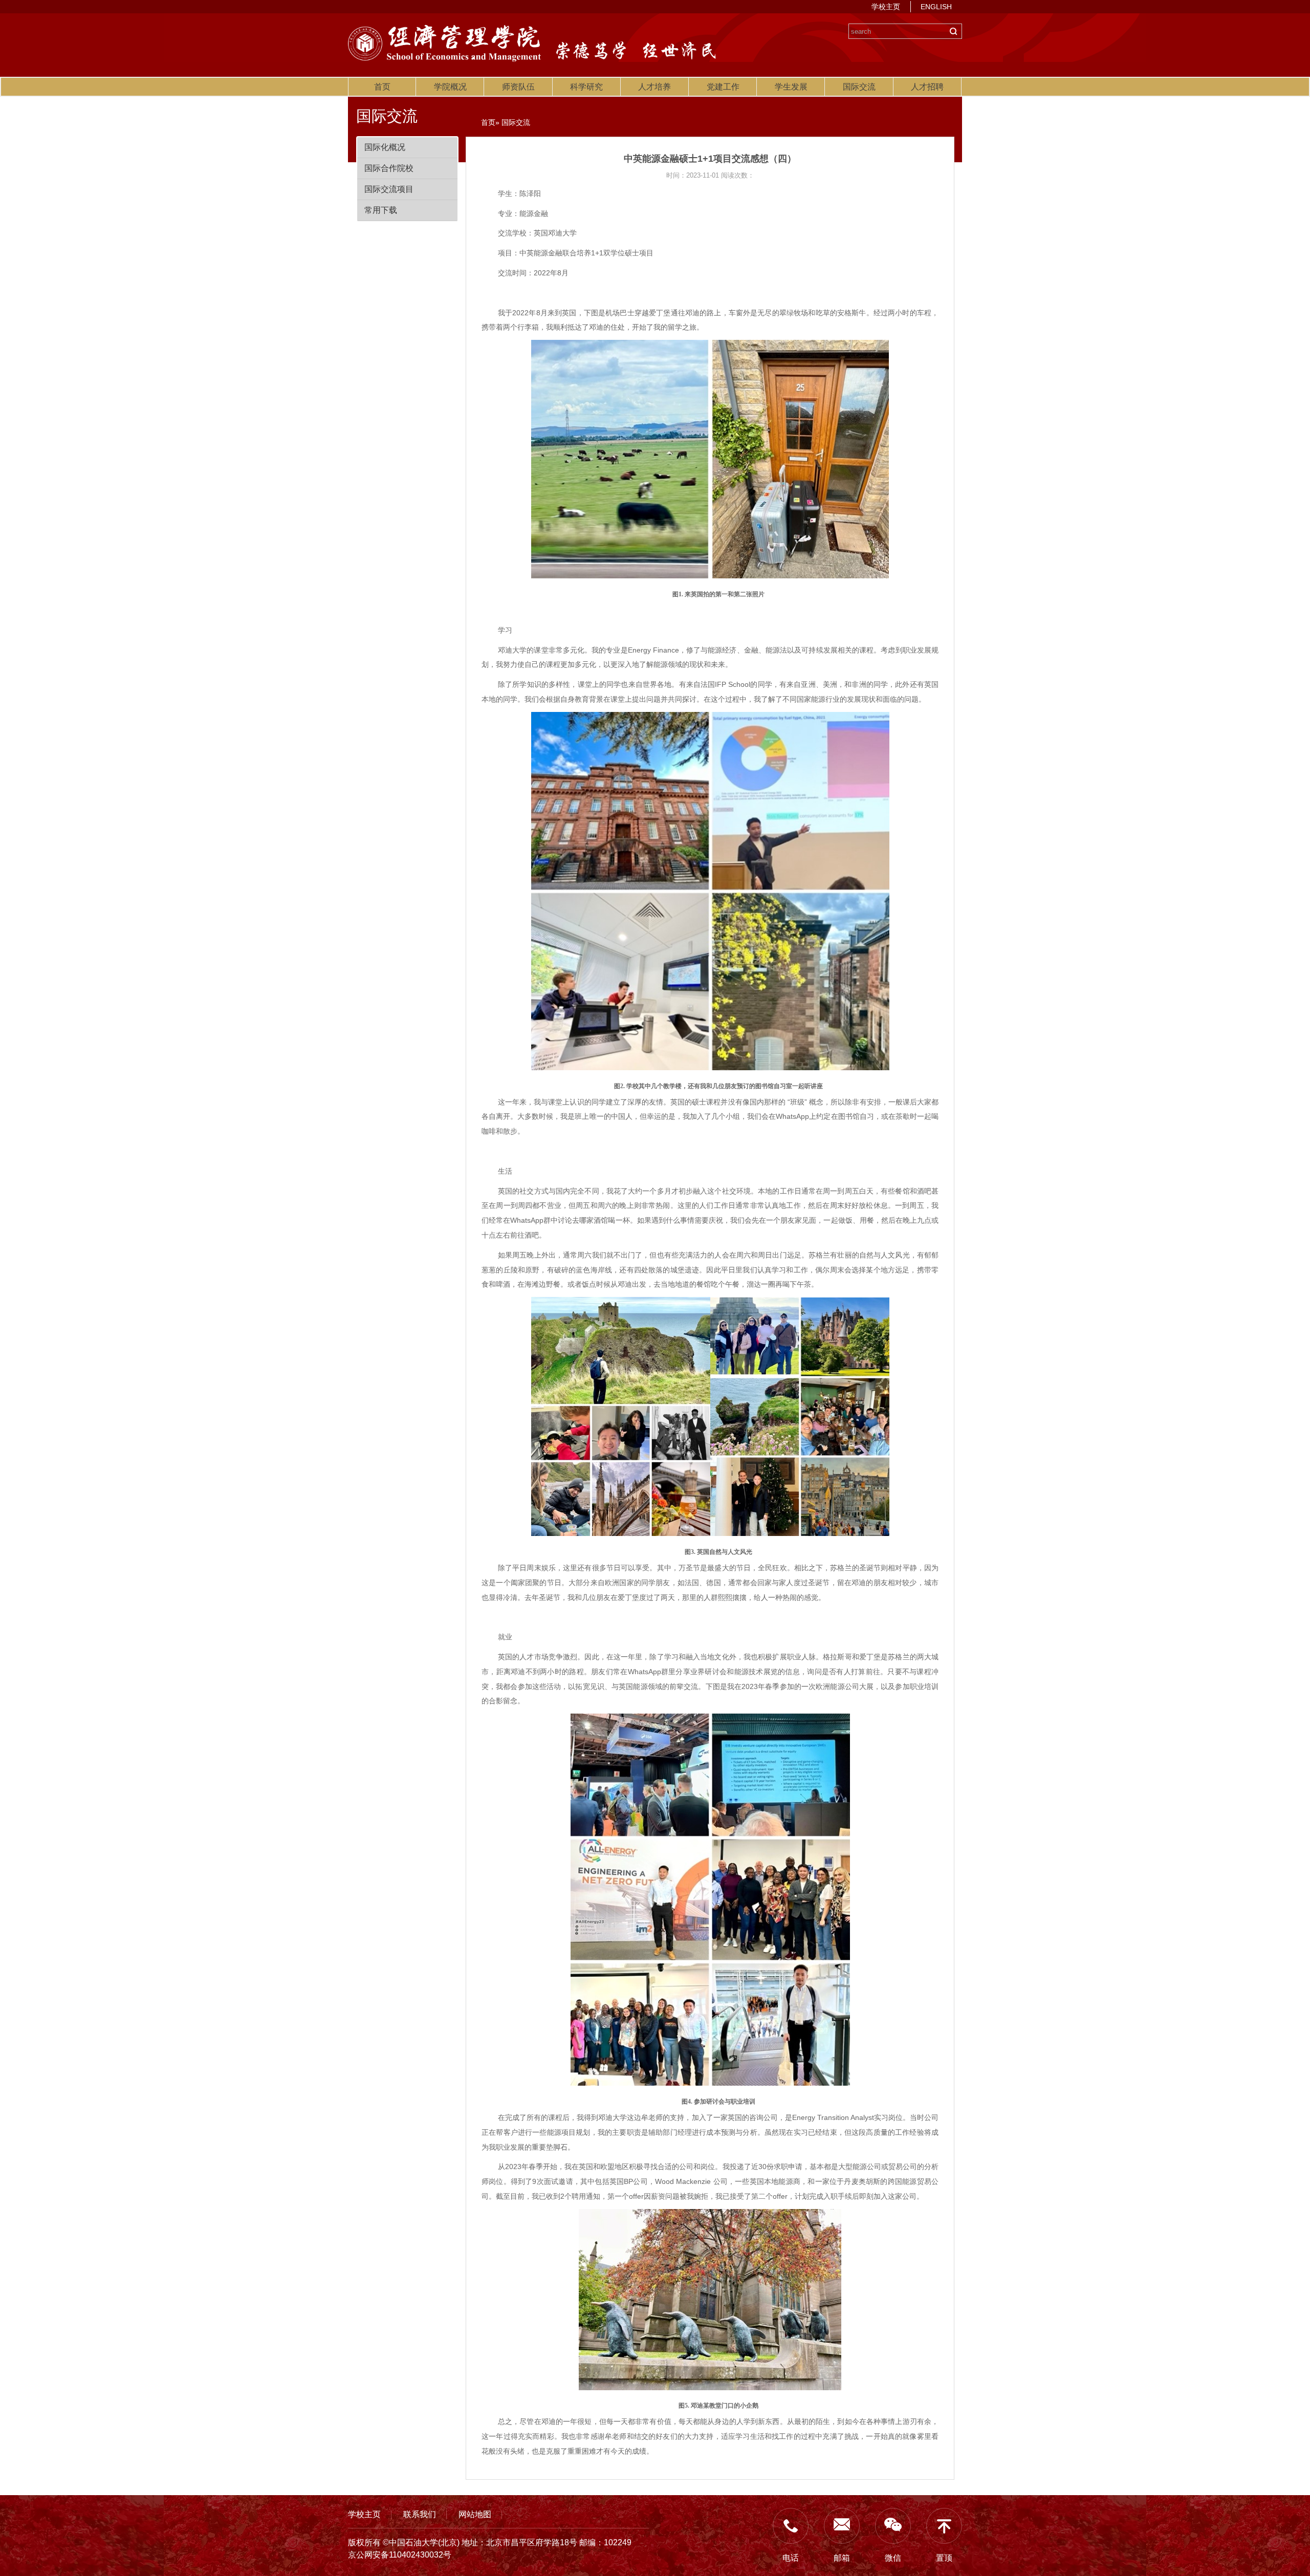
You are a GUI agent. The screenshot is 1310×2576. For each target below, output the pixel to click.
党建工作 (723, 87)
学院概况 (450, 87)
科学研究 (586, 87)
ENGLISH (936, 7)
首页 (382, 87)
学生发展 (791, 87)
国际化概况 (385, 147)
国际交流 (859, 87)
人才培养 (654, 87)
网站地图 (475, 2514)
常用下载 (381, 210)
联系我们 (420, 2514)
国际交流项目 (389, 189)
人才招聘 (927, 87)
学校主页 (886, 7)
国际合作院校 (389, 168)
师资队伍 (518, 87)
